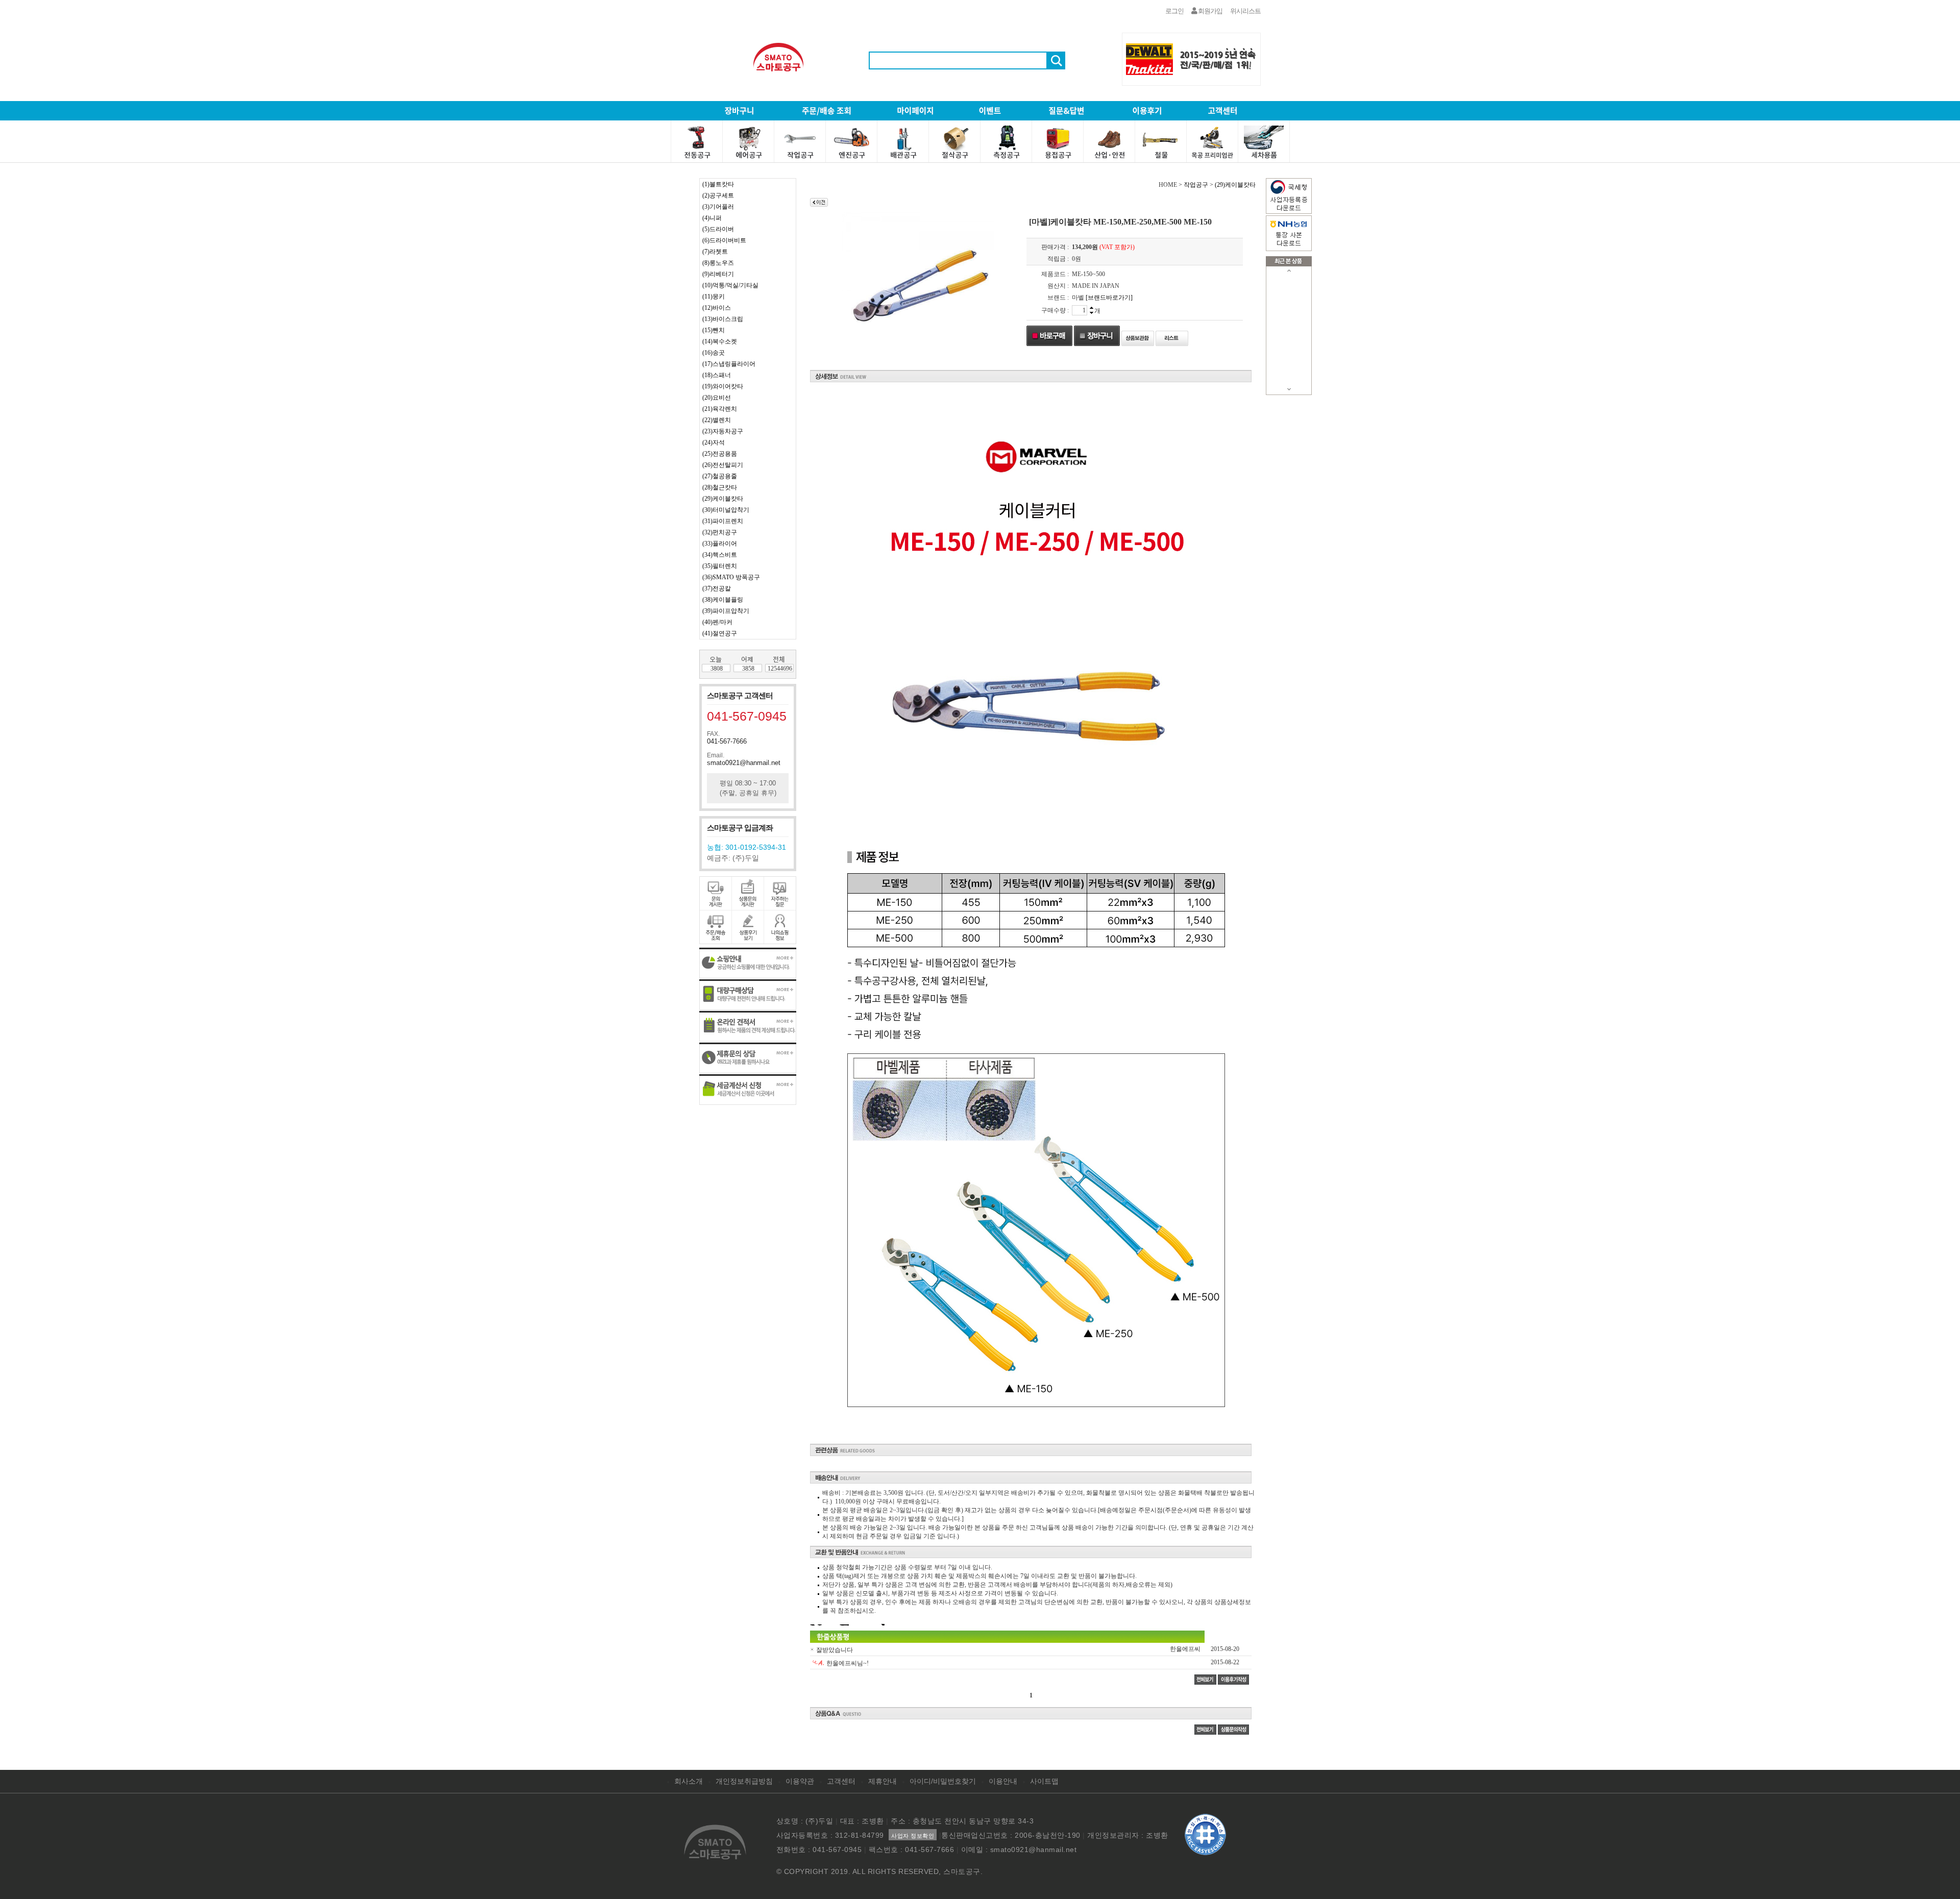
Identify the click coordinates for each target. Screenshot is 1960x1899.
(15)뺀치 (714, 330)
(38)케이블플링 (723, 600)
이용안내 (1003, 1781)
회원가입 (1210, 11)
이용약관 (800, 1781)
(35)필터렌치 (720, 566)
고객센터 (841, 1781)
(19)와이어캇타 (723, 386)
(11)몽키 (714, 297)
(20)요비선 (717, 398)
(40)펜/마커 (717, 622)
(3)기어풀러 (718, 207)
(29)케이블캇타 (723, 499)
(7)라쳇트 (715, 252)
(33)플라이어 (720, 544)
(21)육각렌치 (720, 409)
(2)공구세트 (718, 195)
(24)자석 (714, 442)
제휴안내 (883, 1781)
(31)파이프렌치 (723, 521)
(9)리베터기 (718, 274)
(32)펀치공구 (720, 532)
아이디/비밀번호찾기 (943, 1781)
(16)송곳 (714, 353)
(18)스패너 (717, 375)
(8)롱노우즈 (718, 263)
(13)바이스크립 (723, 319)
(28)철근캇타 (720, 487)
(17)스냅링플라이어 (729, 364)
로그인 (1174, 11)
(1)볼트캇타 (718, 184)
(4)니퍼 (712, 218)
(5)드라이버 (718, 229)
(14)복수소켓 (720, 341)
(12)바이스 (717, 308)
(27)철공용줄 (720, 476)
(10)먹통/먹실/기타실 (730, 285)
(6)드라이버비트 (724, 240)
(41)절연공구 (720, 633)
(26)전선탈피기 (723, 465)
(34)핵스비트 (720, 555)
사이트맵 (1044, 1781)
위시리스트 (1245, 11)
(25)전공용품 (720, 454)
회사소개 (689, 1781)
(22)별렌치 (717, 420)
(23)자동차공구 (723, 431)
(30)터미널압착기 (726, 510)
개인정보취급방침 (744, 1781)
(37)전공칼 (717, 588)
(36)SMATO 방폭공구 (731, 577)
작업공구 (1196, 185)
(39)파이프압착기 (726, 611)
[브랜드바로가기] (1109, 298)
